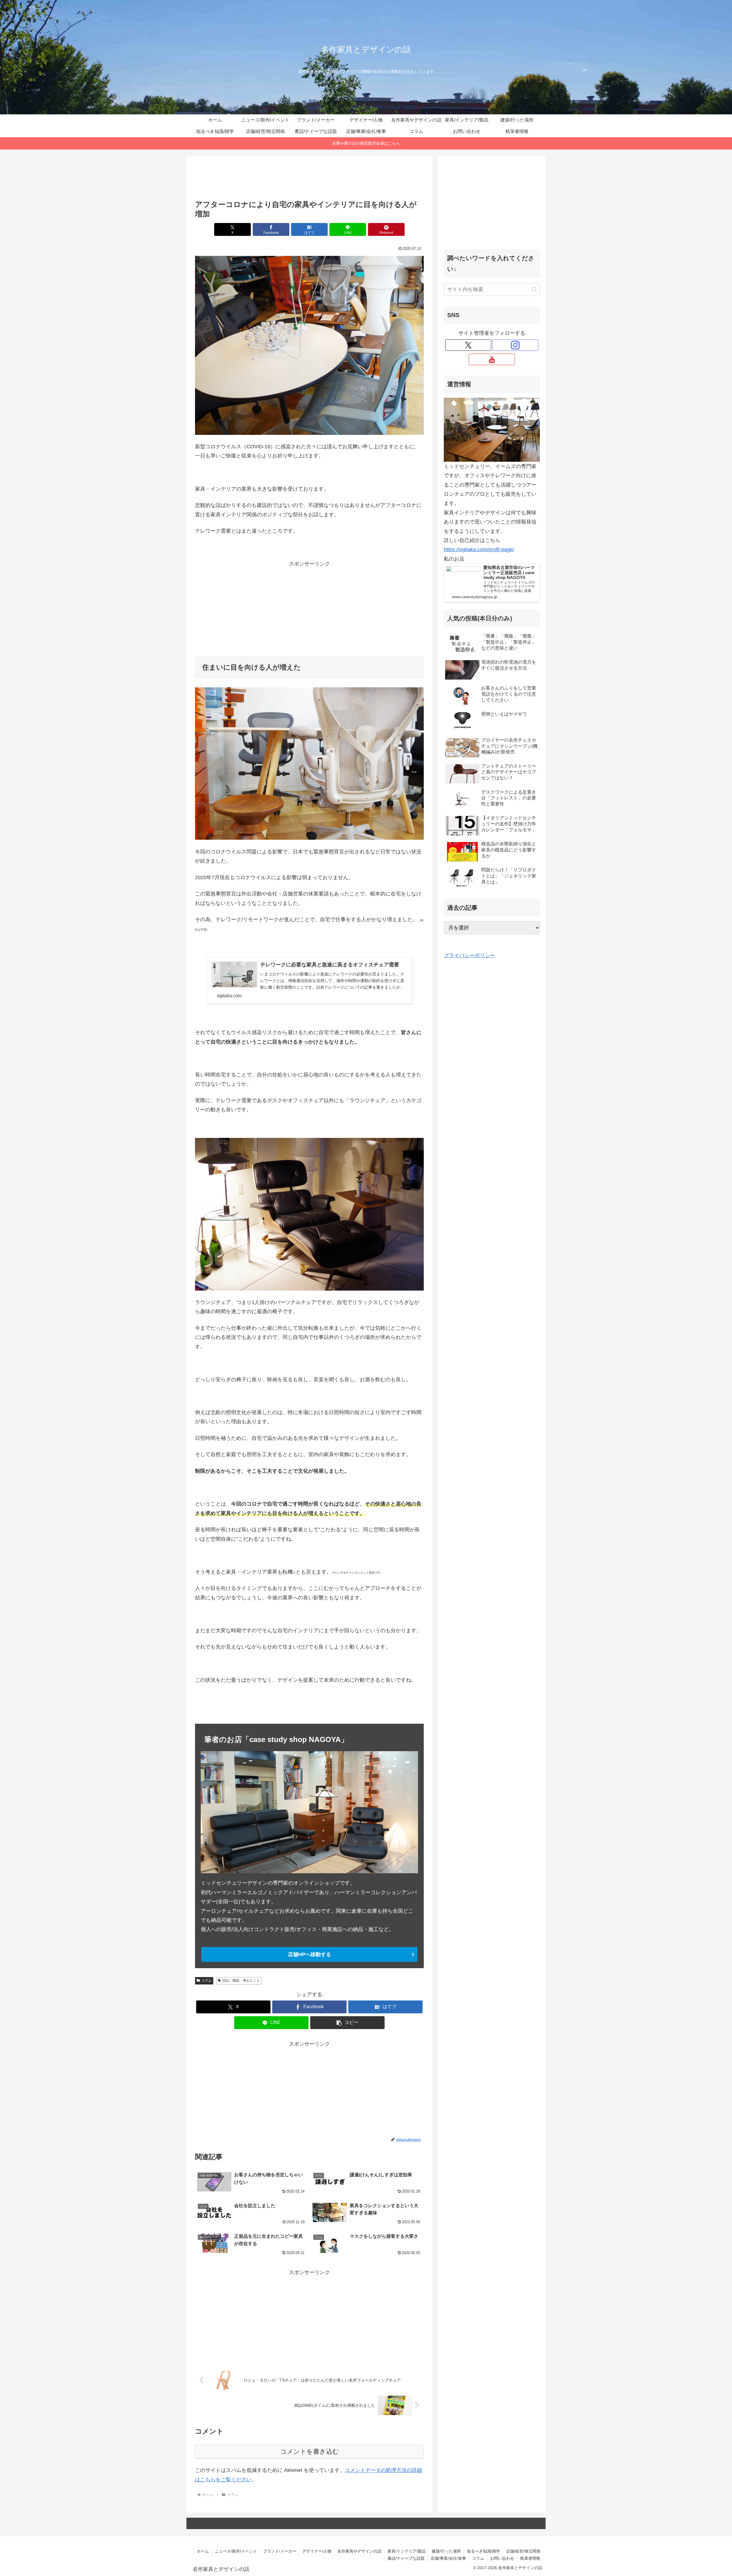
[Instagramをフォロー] (515, 345)
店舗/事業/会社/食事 (448, 2558)
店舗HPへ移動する (310, 1954)
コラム (206, 1980)
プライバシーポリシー (470, 955)
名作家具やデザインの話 (359, 2551)
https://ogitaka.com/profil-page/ (479, 550)
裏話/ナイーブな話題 (406, 2558)
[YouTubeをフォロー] (492, 359)
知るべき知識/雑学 (484, 2551)
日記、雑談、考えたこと (241, 1980)
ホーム (203, 2551)
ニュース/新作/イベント (236, 2551)
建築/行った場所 (446, 2551)
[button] (347, 2023)
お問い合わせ (502, 2558)
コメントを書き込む (310, 2451)
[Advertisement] (309, 180)
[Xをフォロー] (468, 345)
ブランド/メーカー (280, 2551)
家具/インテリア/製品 (407, 2551)
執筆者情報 (530, 2558)
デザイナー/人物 (317, 2551)
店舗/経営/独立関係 (523, 2551)
